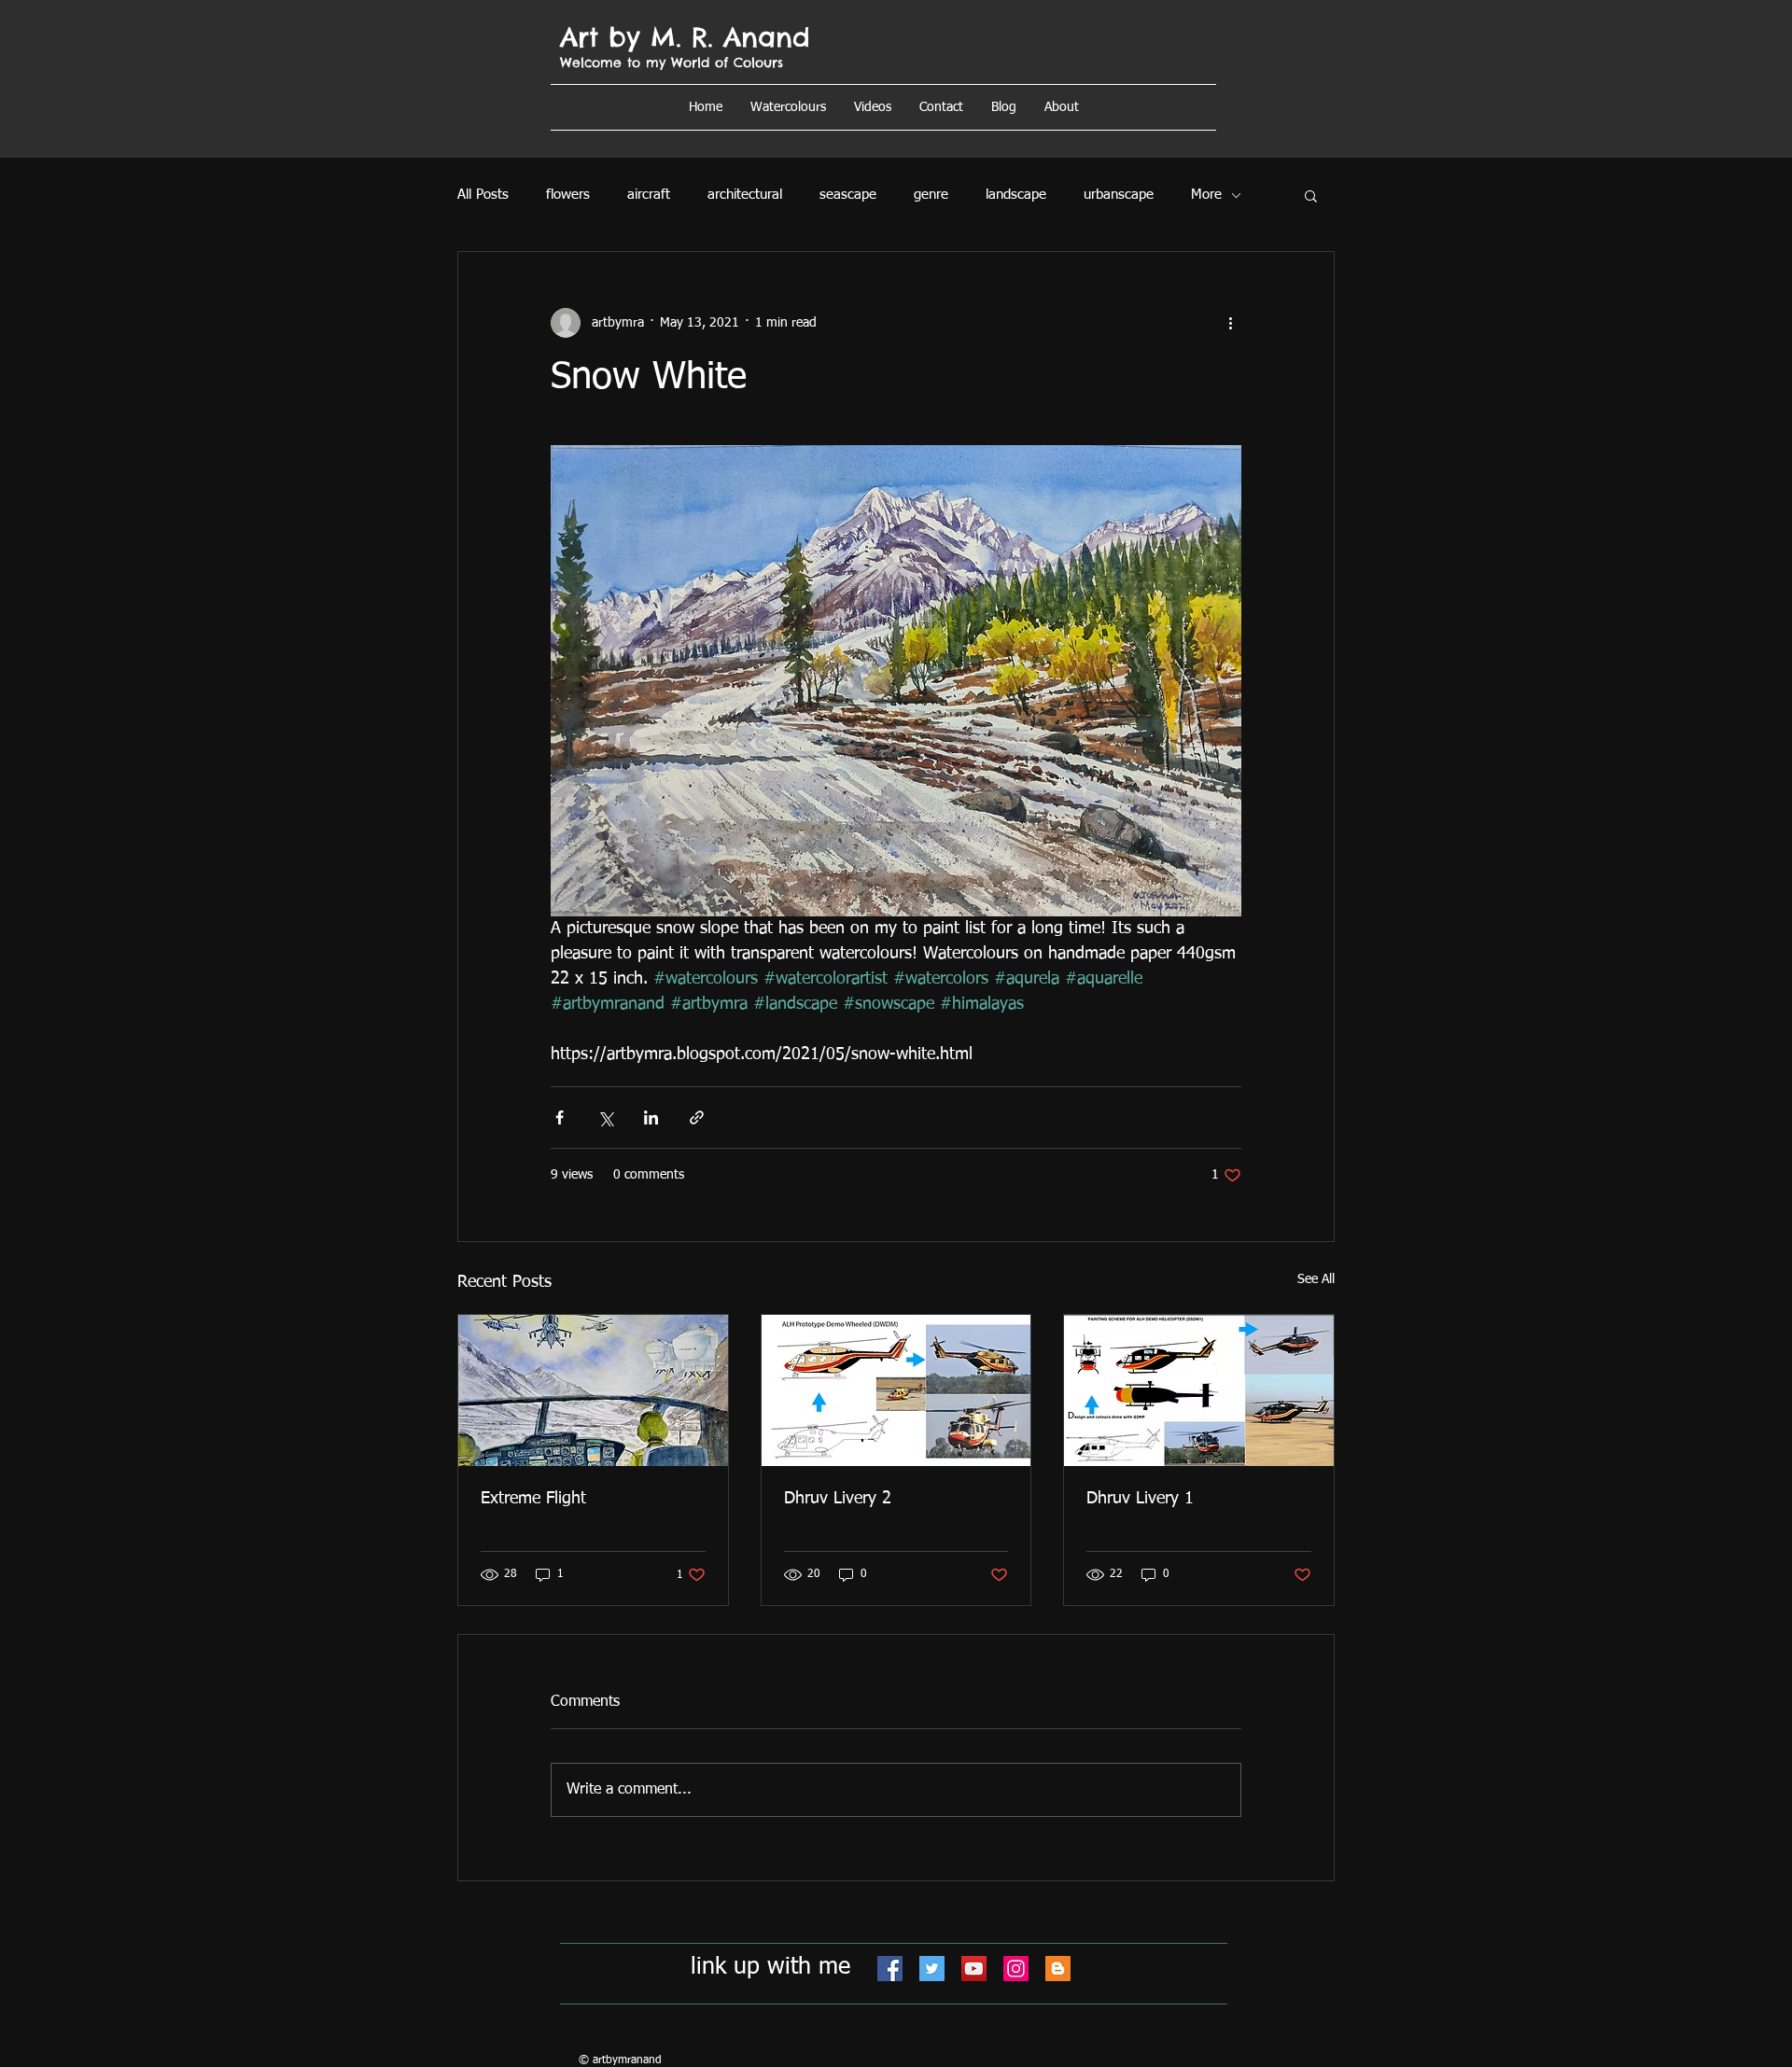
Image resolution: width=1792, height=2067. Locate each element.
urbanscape (1119, 195)
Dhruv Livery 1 (1140, 1499)
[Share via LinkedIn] (651, 1117)
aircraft (649, 195)
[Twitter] (932, 1969)
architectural (745, 195)
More (1206, 195)
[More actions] (1230, 323)
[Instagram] (1016, 1969)
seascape (848, 195)
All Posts (483, 195)
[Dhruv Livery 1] (1199, 1390)
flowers (568, 195)
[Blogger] (1058, 1969)
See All (1316, 1279)
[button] (1062, 107)
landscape (1016, 195)
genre (931, 195)
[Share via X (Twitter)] (605, 1117)
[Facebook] (890, 1969)
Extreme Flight (533, 1499)
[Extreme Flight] (593, 1390)
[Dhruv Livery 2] (896, 1390)
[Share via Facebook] (560, 1117)
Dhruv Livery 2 (838, 1499)
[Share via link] (697, 1117)
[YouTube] (974, 1969)
